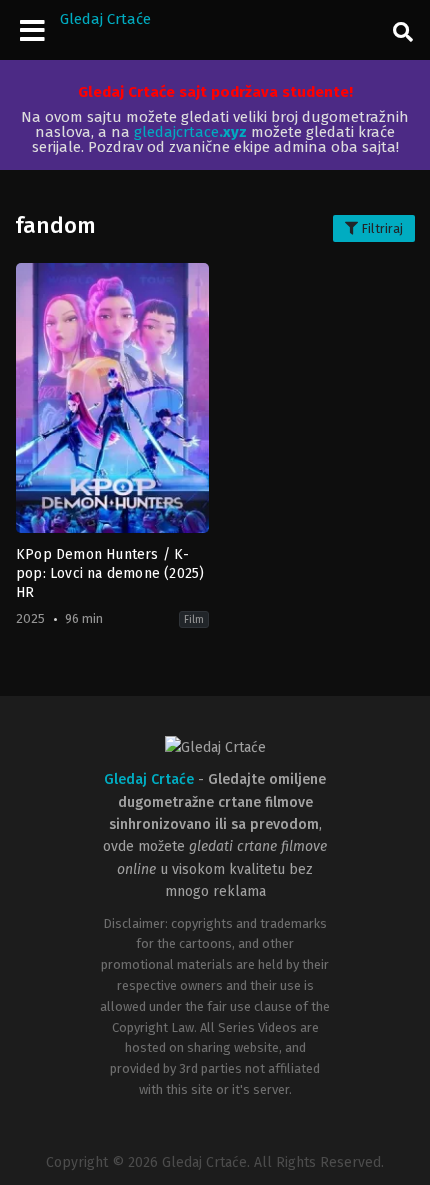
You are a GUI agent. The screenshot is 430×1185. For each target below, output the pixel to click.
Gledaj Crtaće (105, 19)
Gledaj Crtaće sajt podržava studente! (215, 92)
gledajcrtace (190, 132)
